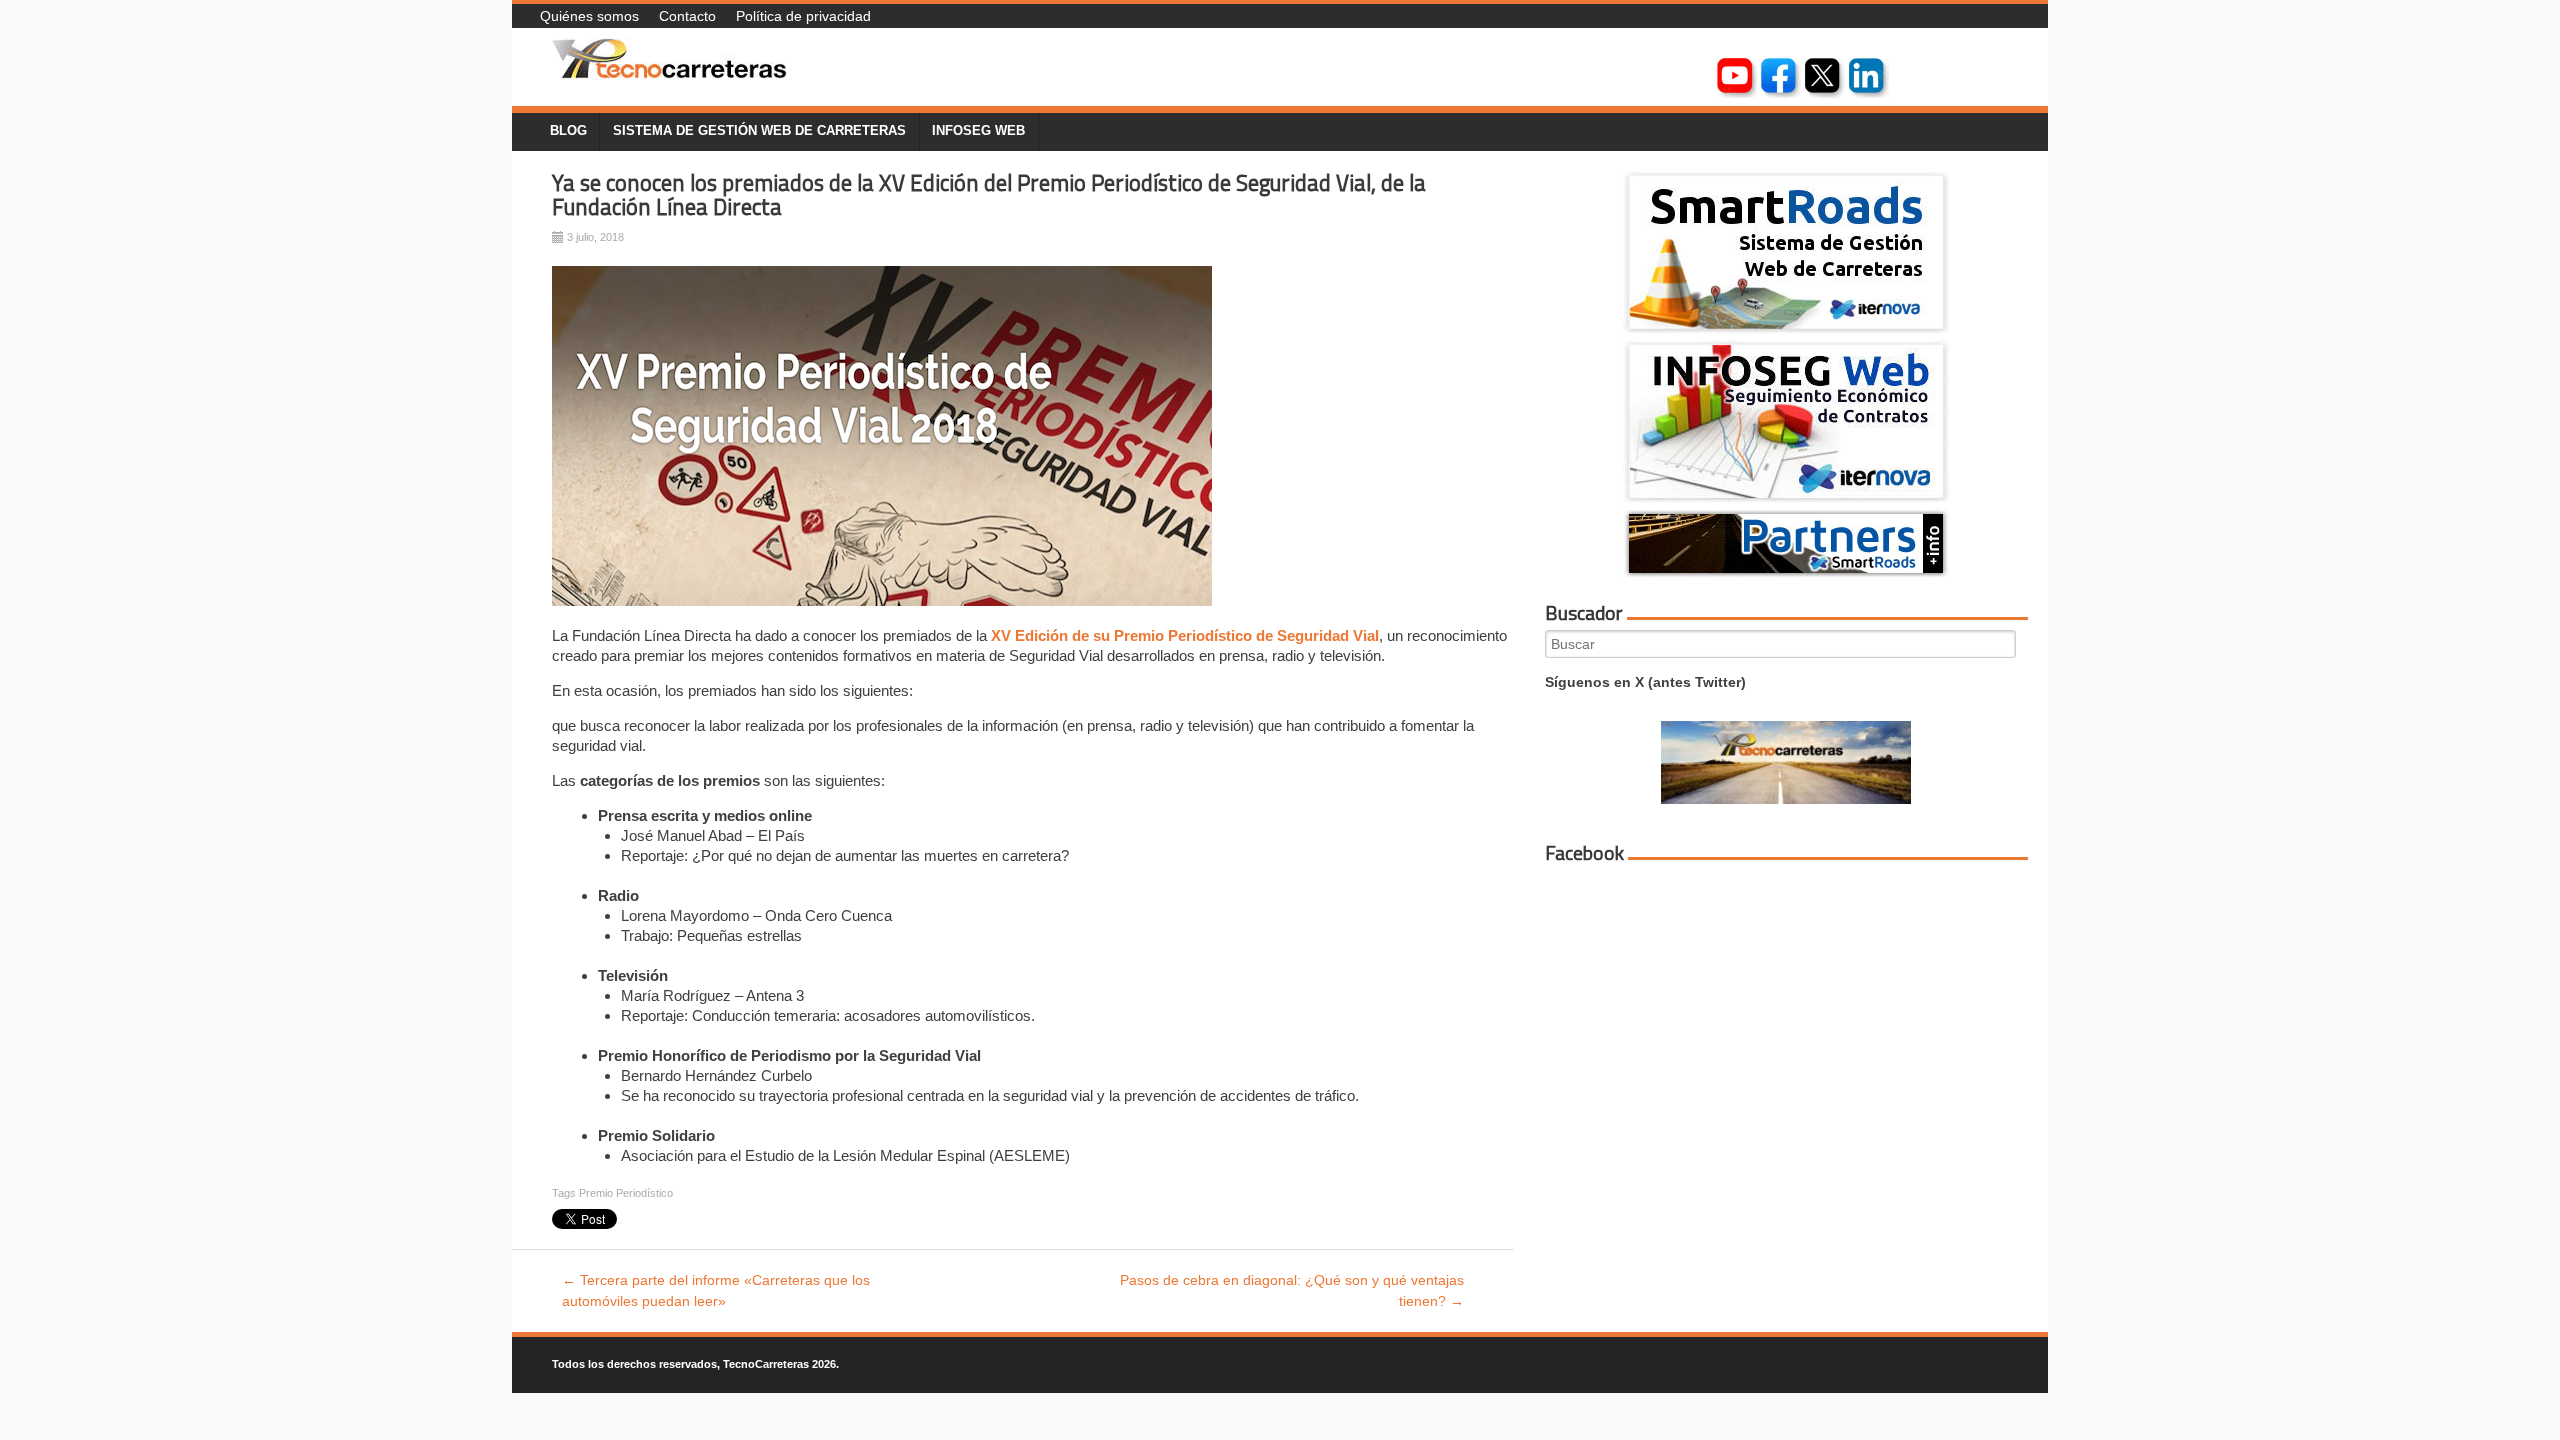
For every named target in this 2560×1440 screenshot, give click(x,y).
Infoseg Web (978, 131)
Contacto (687, 16)
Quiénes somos (589, 16)
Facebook (1584, 853)
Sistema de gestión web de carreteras (759, 131)
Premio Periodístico (626, 1193)
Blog (568, 131)
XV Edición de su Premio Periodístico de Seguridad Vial (1185, 635)
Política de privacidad (803, 16)
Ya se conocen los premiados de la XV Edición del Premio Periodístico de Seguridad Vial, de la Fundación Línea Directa (989, 195)
